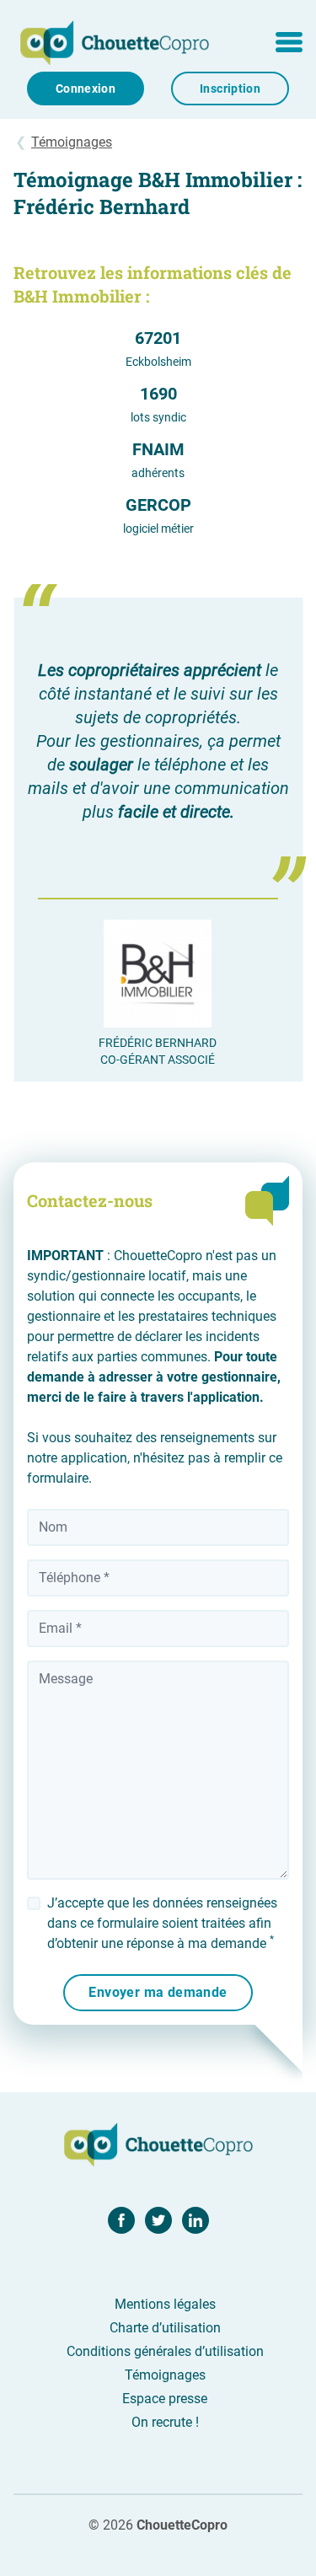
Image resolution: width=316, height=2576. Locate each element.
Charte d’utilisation (165, 2328)
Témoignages (72, 142)
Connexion (86, 89)
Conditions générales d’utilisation (165, 2351)
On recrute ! (165, 2422)
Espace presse (165, 2399)
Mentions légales (165, 2304)
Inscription (230, 89)
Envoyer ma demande (158, 1992)
